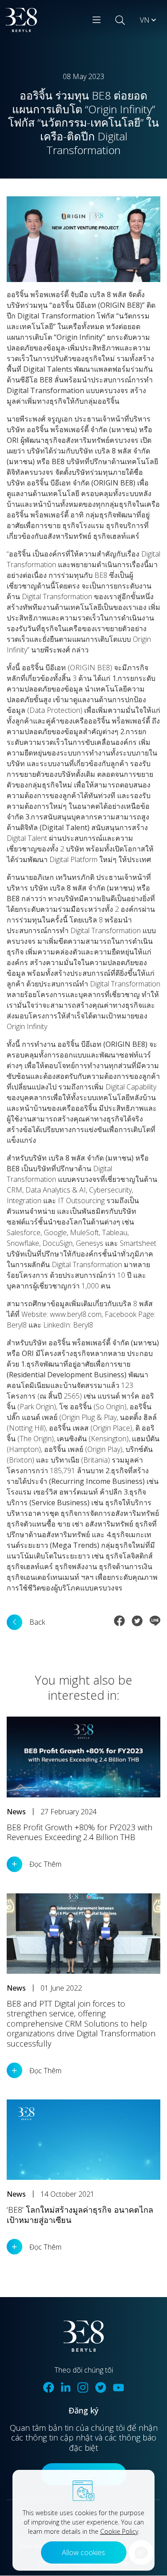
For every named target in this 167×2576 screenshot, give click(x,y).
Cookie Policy (119, 2531)
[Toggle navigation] (97, 20)
